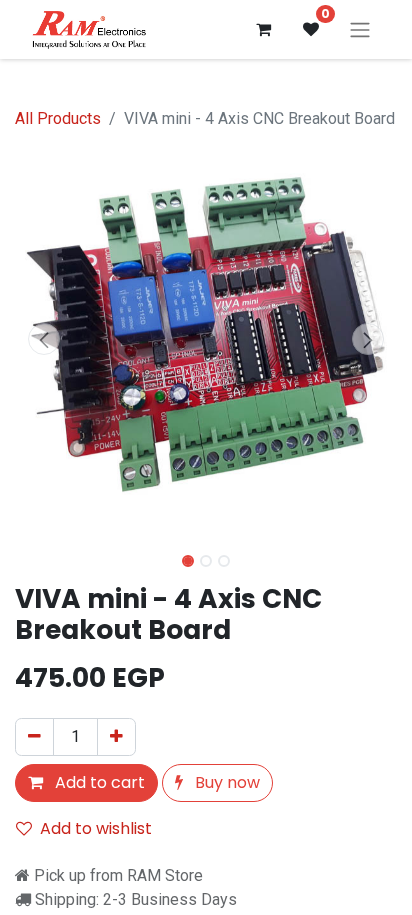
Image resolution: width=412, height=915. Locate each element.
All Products (58, 118)
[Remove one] (34, 737)
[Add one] (116, 737)
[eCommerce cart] (263, 29)
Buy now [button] (225, 782)
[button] (43, 339)
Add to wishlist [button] (96, 828)
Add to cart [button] (98, 782)
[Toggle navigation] (360, 29)
